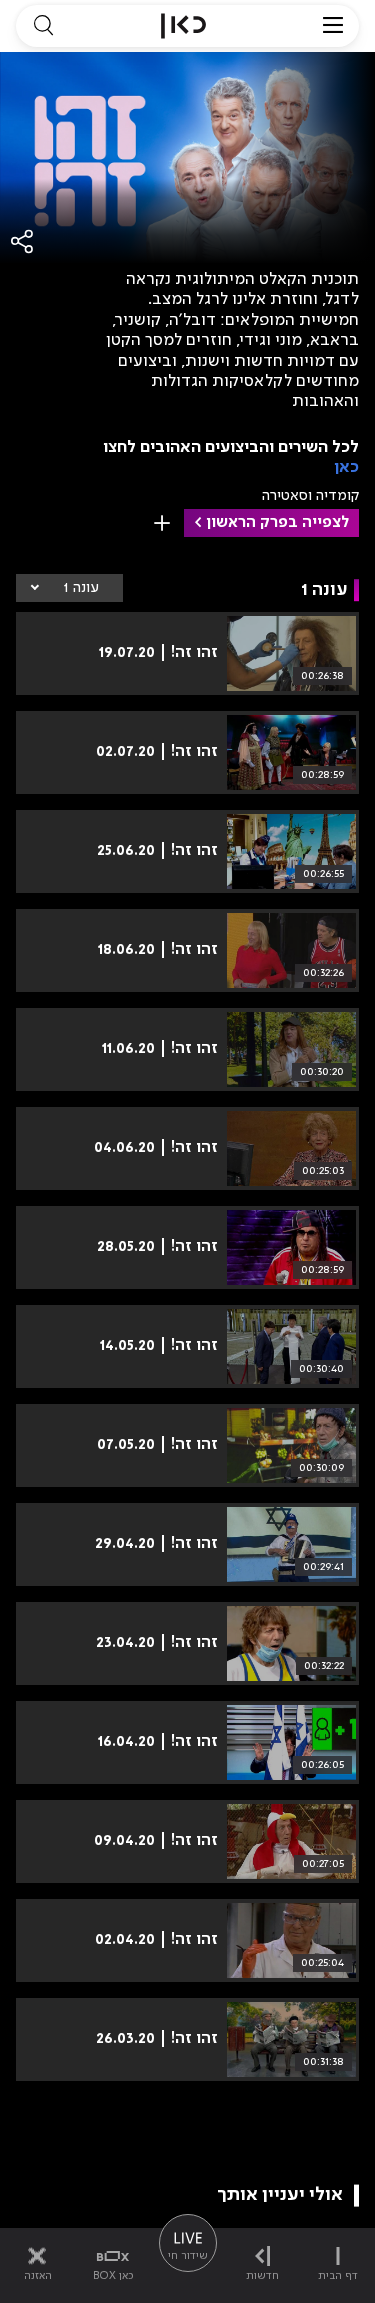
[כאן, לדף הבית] (183, 26)
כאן (346, 467)
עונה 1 (81, 588)
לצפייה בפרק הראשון (277, 523)
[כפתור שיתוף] (23, 241)
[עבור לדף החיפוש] (43, 26)
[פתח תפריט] (333, 26)
